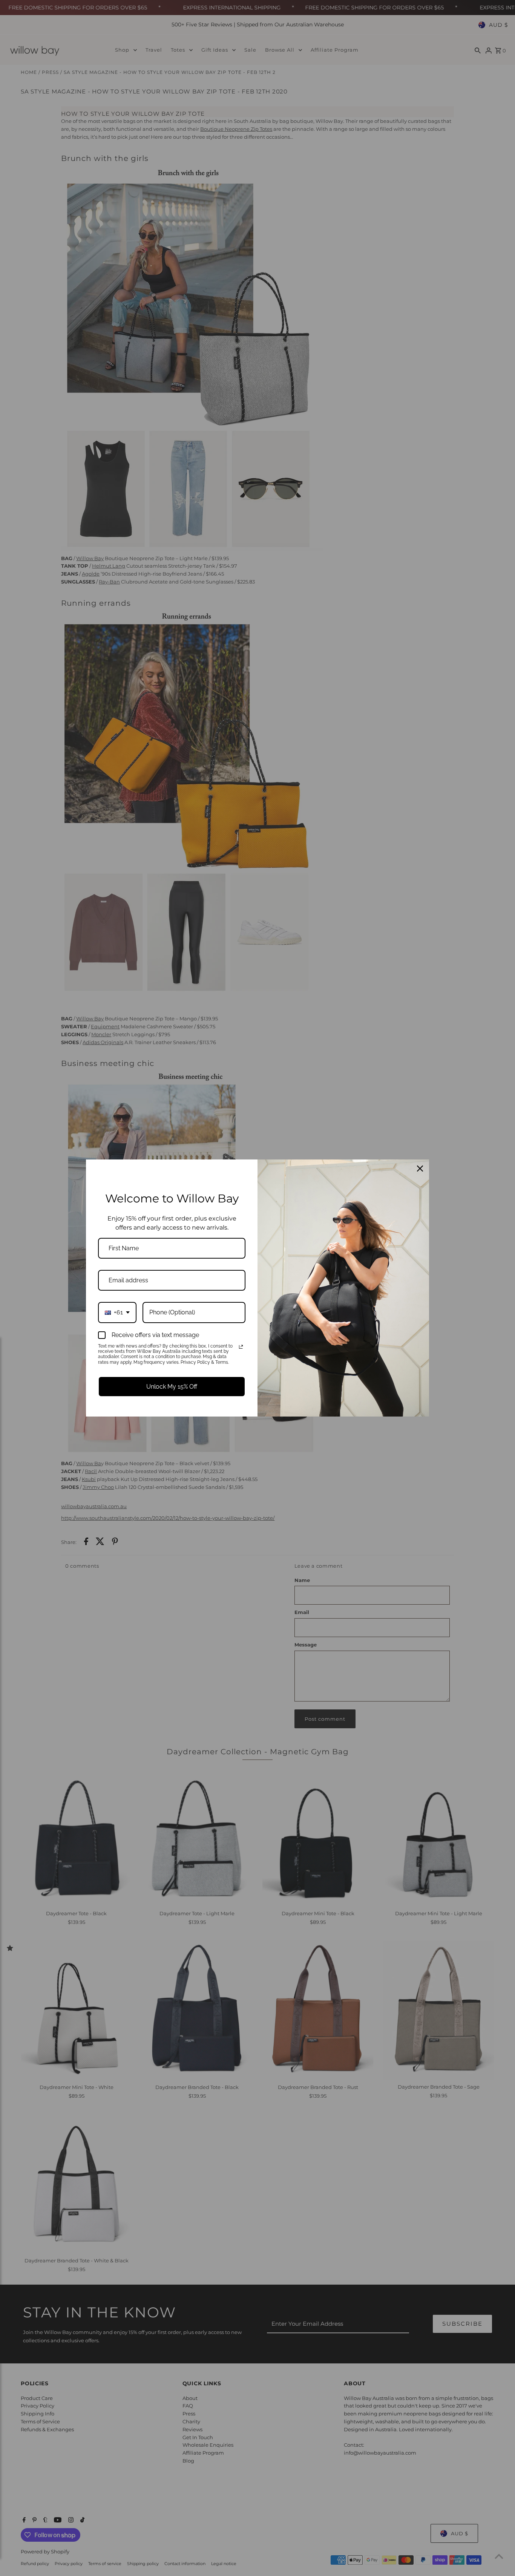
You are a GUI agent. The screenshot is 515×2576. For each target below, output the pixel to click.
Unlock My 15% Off (172, 1387)
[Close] (420, 1169)
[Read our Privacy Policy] (241, 1347)
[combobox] (117, 1312)
